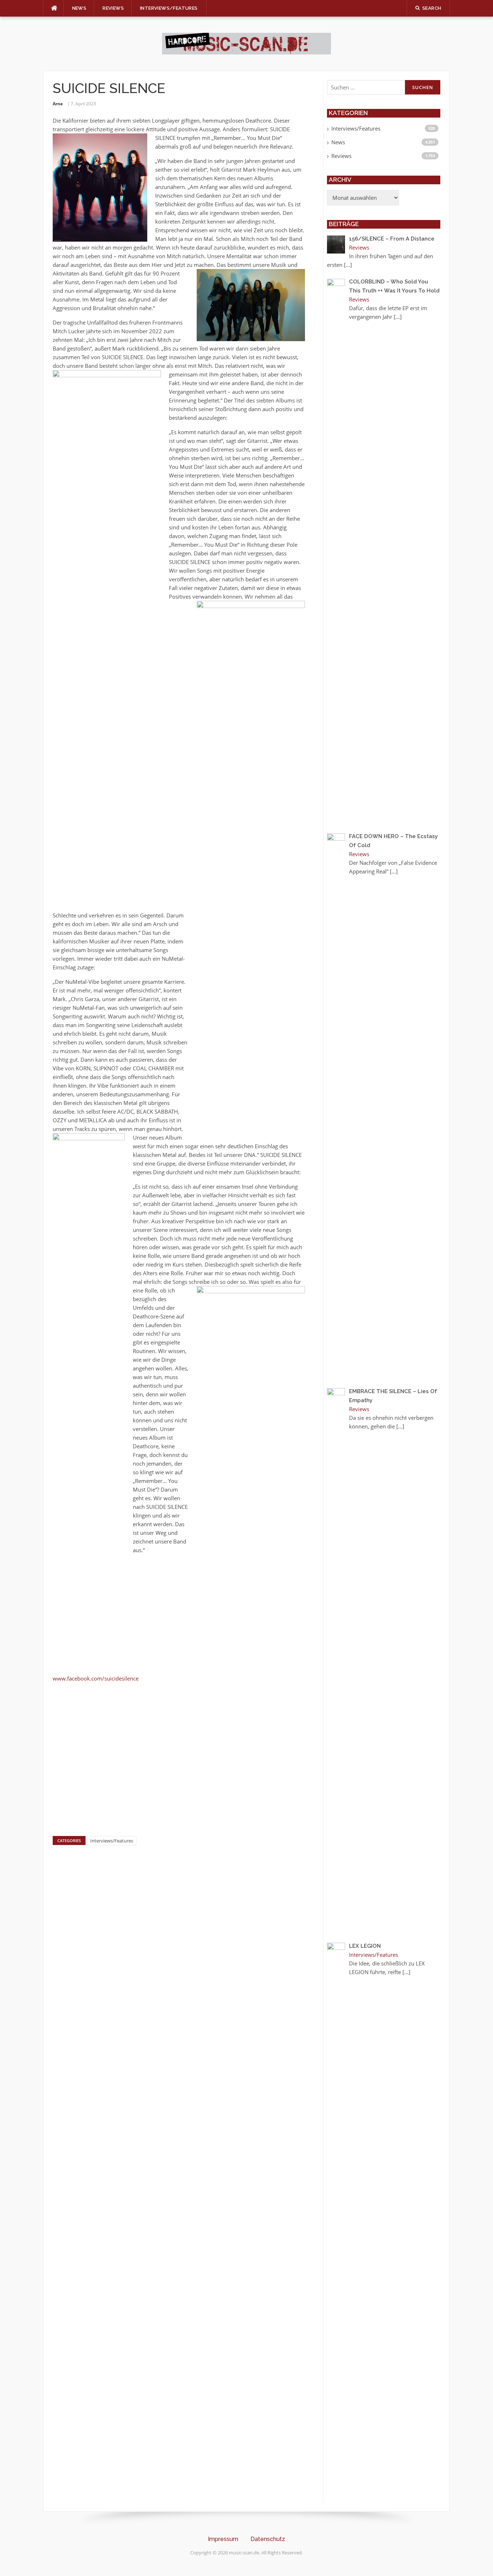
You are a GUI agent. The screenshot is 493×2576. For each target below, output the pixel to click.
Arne (58, 104)
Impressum (223, 2539)
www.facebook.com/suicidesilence (96, 1678)
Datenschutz (268, 2539)
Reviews (113, 8)
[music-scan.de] (247, 43)
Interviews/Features (169, 8)
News (79, 8)
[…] (348, 265)
